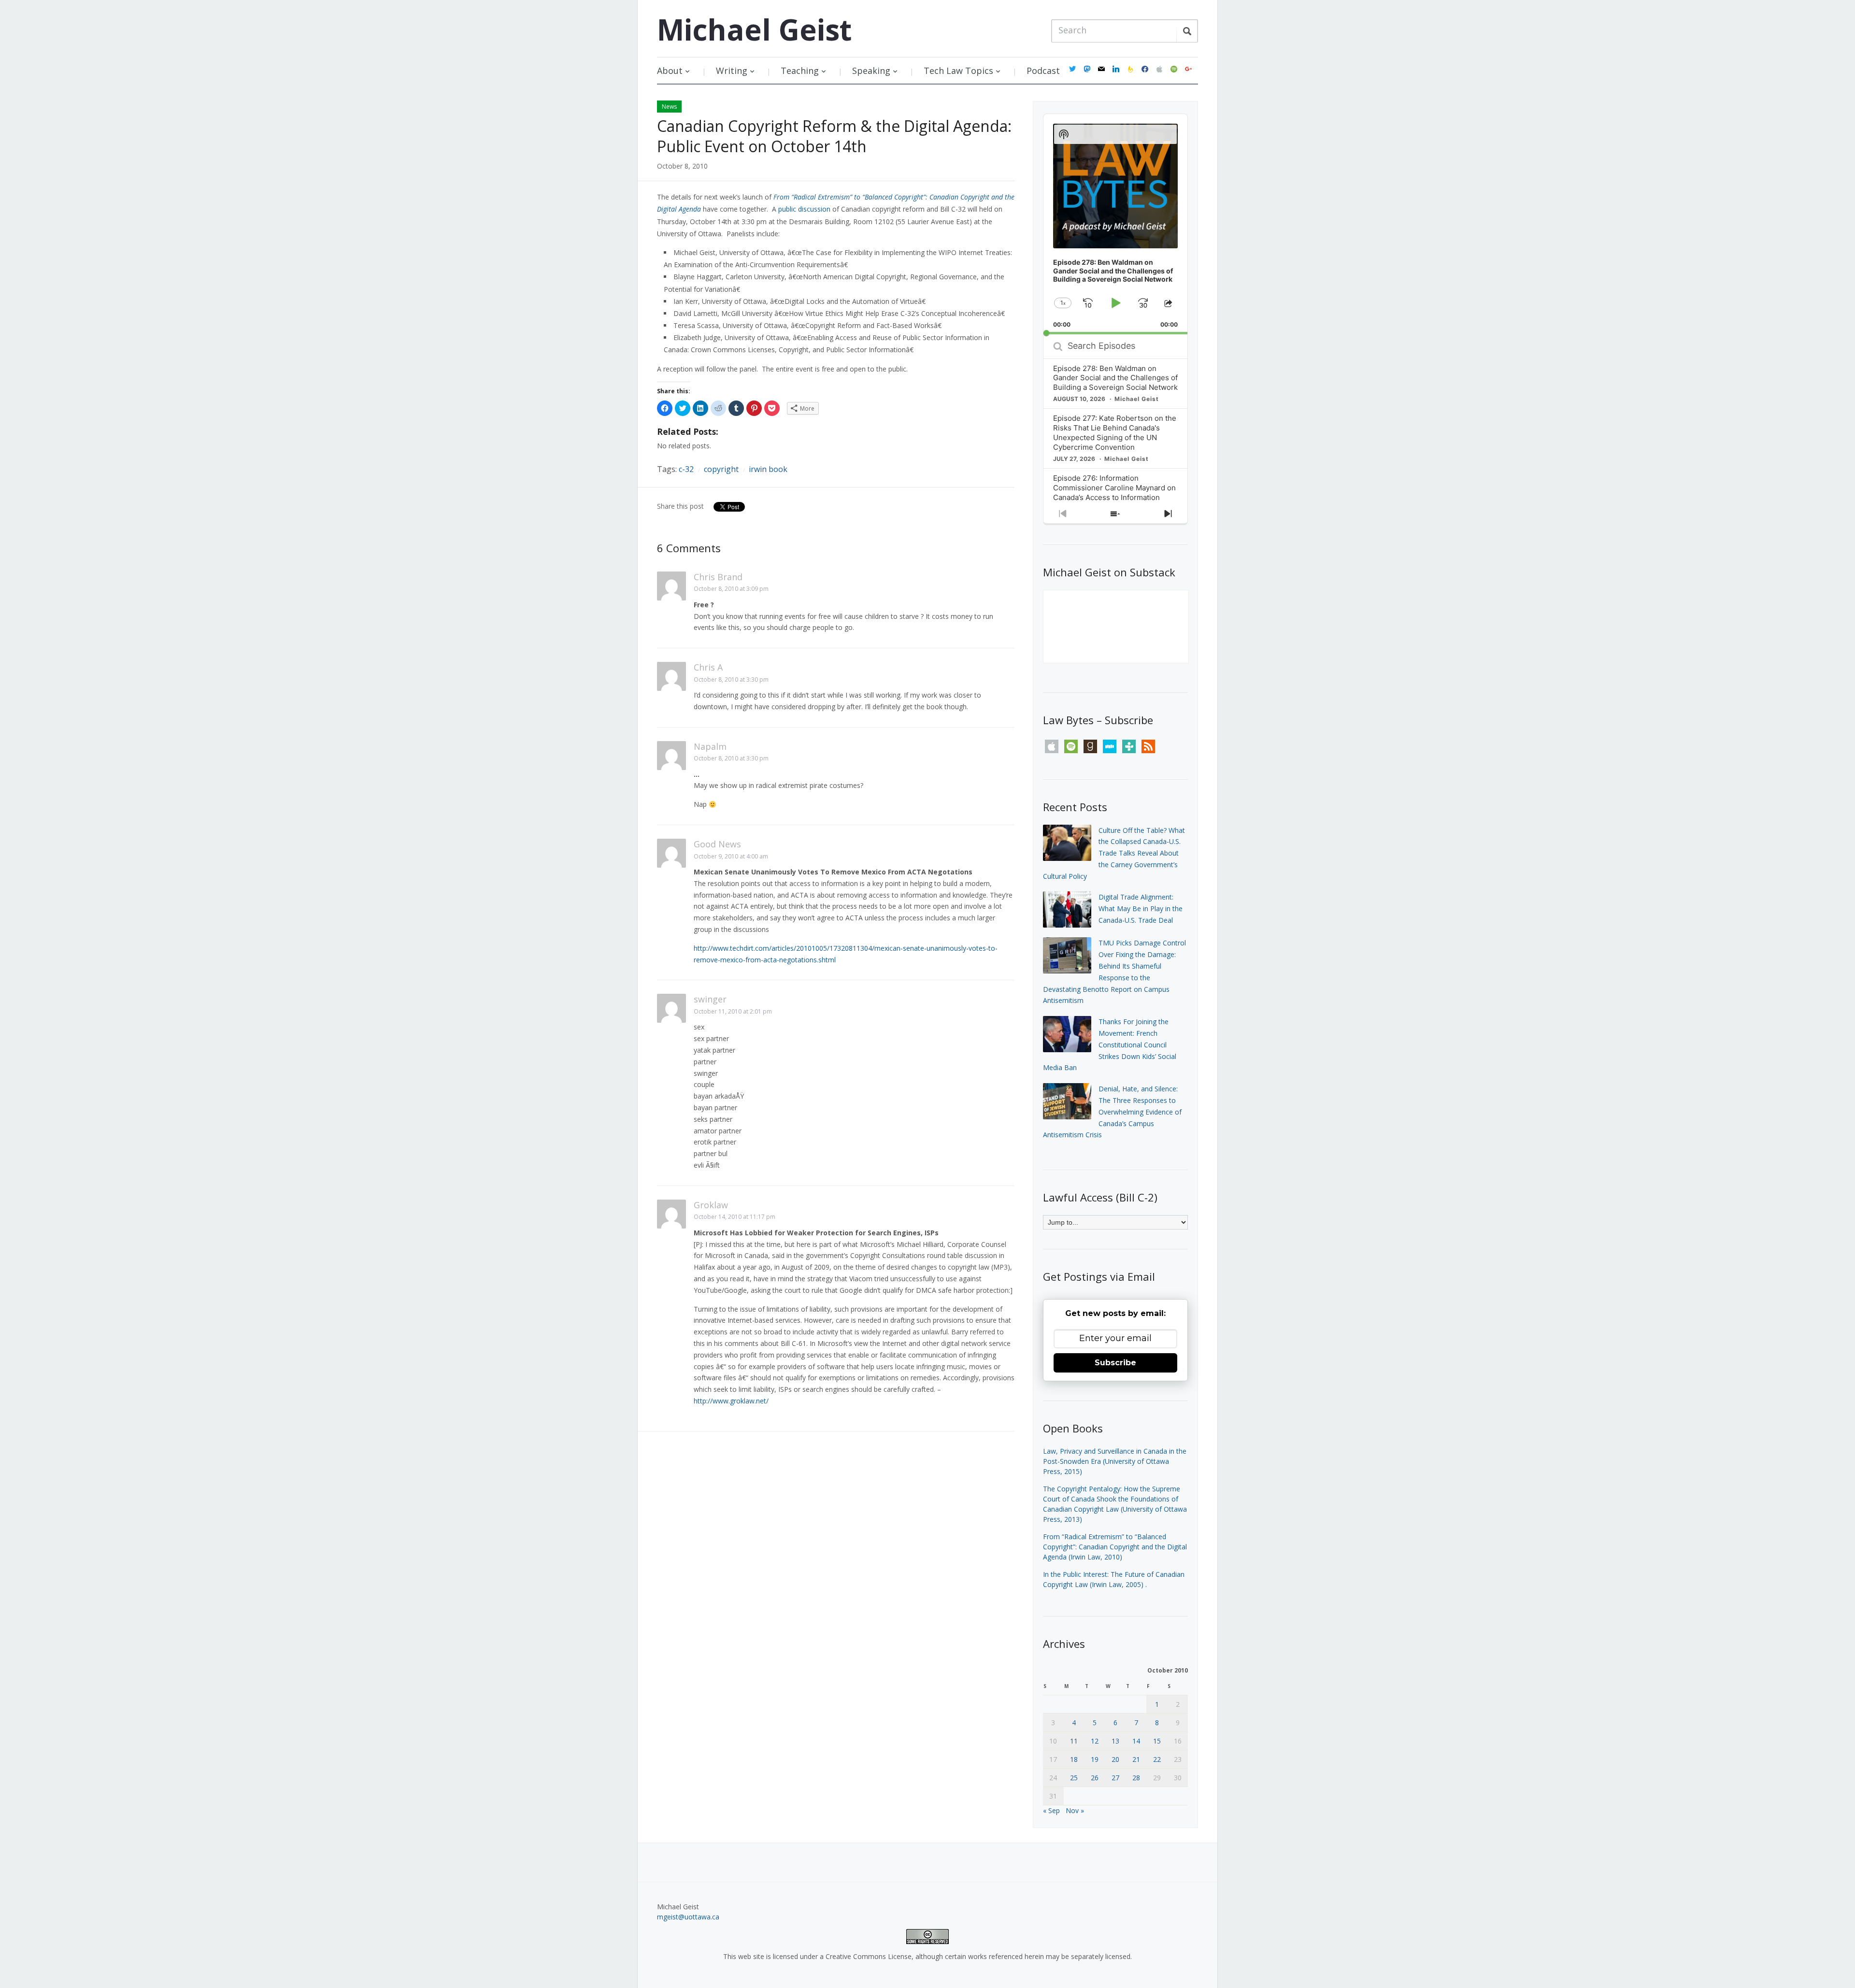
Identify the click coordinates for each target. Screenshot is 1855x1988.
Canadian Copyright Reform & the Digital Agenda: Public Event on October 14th (834, 136)
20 (1115, 1759)
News (669, 107)
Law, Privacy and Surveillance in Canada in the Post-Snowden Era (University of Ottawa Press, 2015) (1115, 1461)
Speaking (871, 71)
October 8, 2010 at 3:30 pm (731, 679)
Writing (732, 71)
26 (1095, 1778)
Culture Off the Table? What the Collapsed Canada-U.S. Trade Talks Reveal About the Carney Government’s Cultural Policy (1114, 853)
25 (1074, 1778)
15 (1157, 1741)
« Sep (1051, 1810)
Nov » (1075, 1810)
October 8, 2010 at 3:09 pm (731, 589)
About (670, 71)
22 (1157, 1759)
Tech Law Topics (958, 71)
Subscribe (1115, 1363)
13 (1115, 1741)
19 (1095, 1759)
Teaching (800, 71)
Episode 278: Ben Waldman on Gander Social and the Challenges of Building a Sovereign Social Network (1115, 378)
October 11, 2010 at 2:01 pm (733, 1011)
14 (1136, 1741)
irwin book (768, 469)
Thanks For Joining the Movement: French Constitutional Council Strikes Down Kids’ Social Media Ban (1110, 1044)
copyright (721, 469)
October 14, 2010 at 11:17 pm (735, 1217)
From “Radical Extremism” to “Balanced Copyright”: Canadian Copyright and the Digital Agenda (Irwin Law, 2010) (1115, 1547)
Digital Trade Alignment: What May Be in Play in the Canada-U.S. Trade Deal (1141, 908)
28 (1136, 1778)
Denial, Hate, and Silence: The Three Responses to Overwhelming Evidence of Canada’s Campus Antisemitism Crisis (1112, 1112)
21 (1136, 1759)
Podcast (1043, 71)
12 (1095, 1741)
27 (1115, 1778)
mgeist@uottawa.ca (688, 1917)
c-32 (686, 469)
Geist (754, 29)
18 (1074, 1759)
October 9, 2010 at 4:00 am (731, 856)
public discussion (804, 209)
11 (1074, 1741)
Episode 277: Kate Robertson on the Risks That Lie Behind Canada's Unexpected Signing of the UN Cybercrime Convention (1115, 433)
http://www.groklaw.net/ (731, 1401)
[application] (1115, 224)
